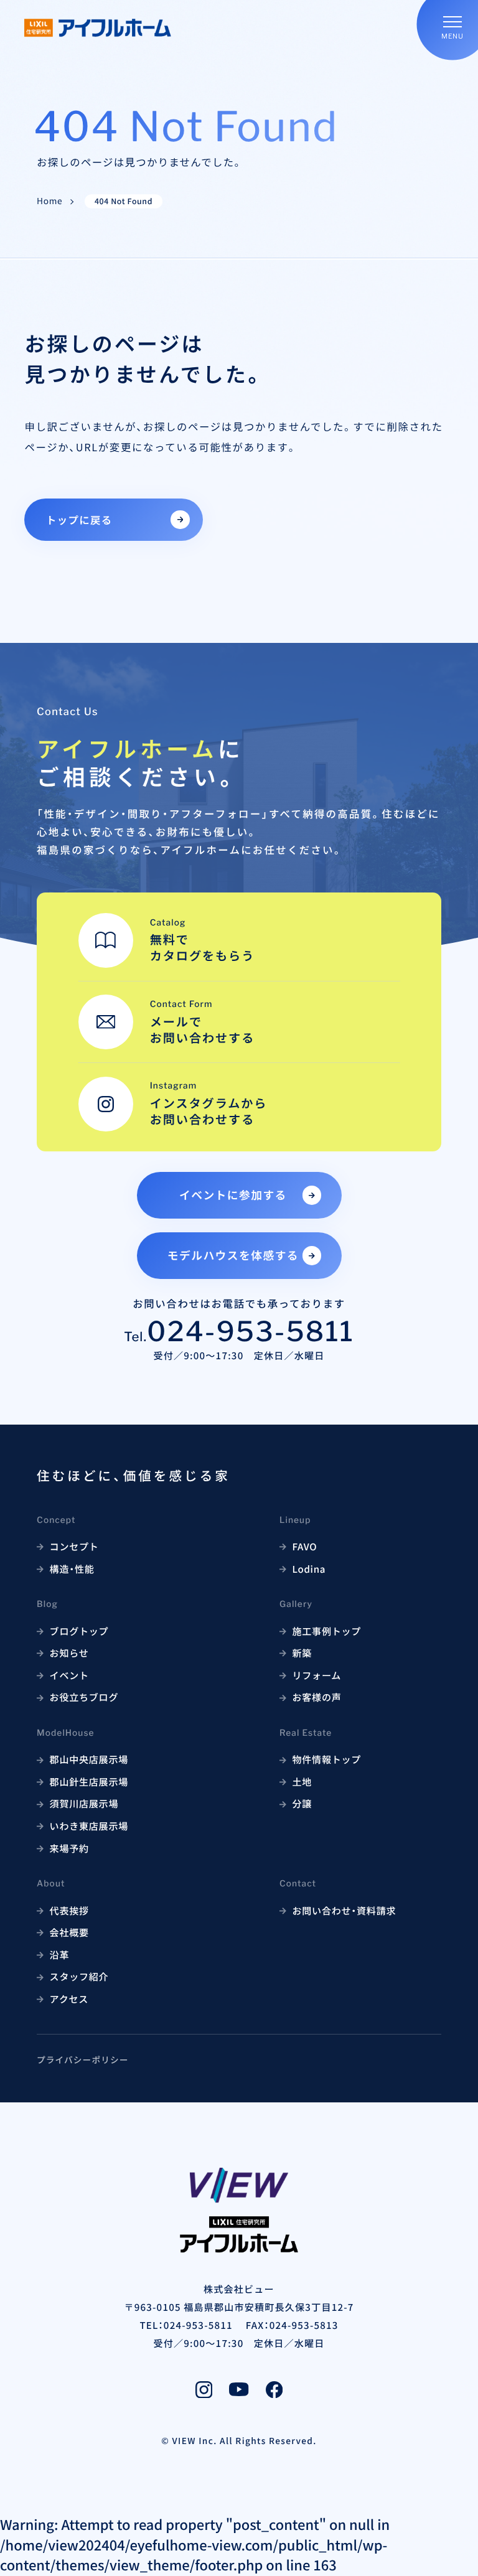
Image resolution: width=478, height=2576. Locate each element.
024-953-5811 (251, 1332)
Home (49, 201)
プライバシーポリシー (82, 2059)
